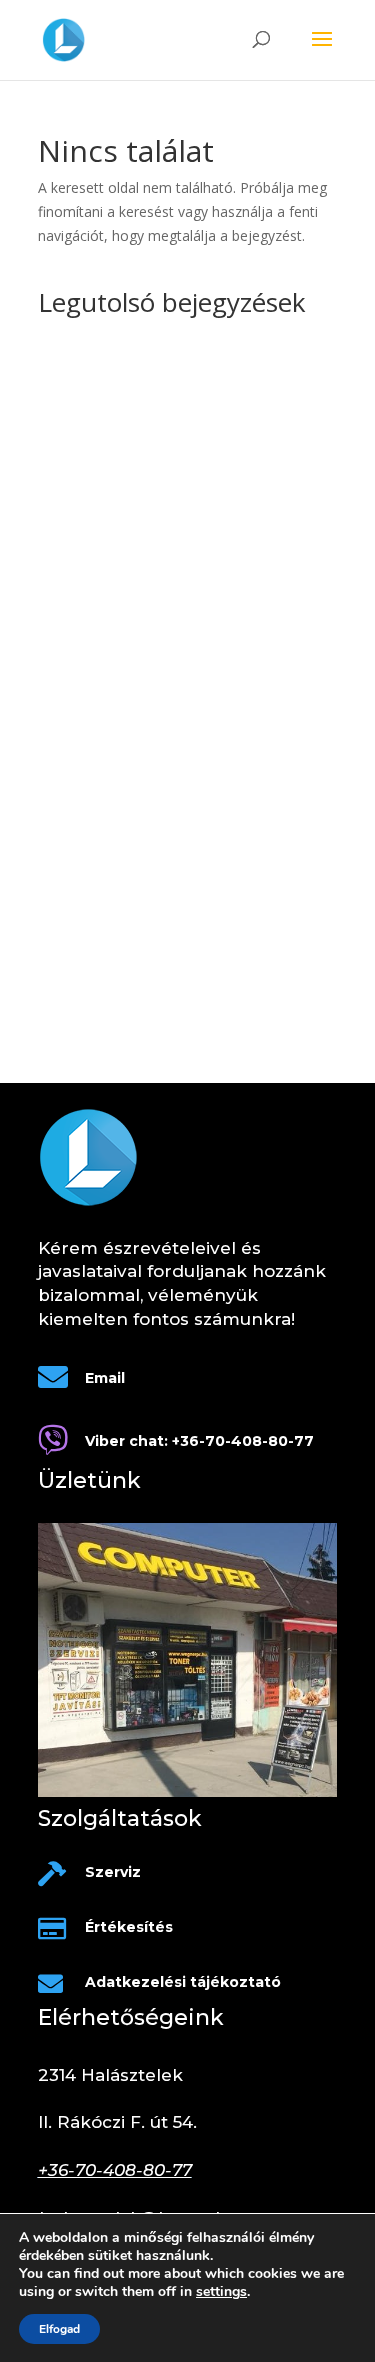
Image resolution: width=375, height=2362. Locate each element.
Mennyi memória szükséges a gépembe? (170, 670)
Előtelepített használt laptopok (136, 957)
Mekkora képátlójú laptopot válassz (153, 896)
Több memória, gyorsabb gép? (137, 865)
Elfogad (59, 2329)
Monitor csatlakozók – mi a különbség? (164, 585)
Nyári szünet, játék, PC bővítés (136, 926)
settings (221, 2292)
